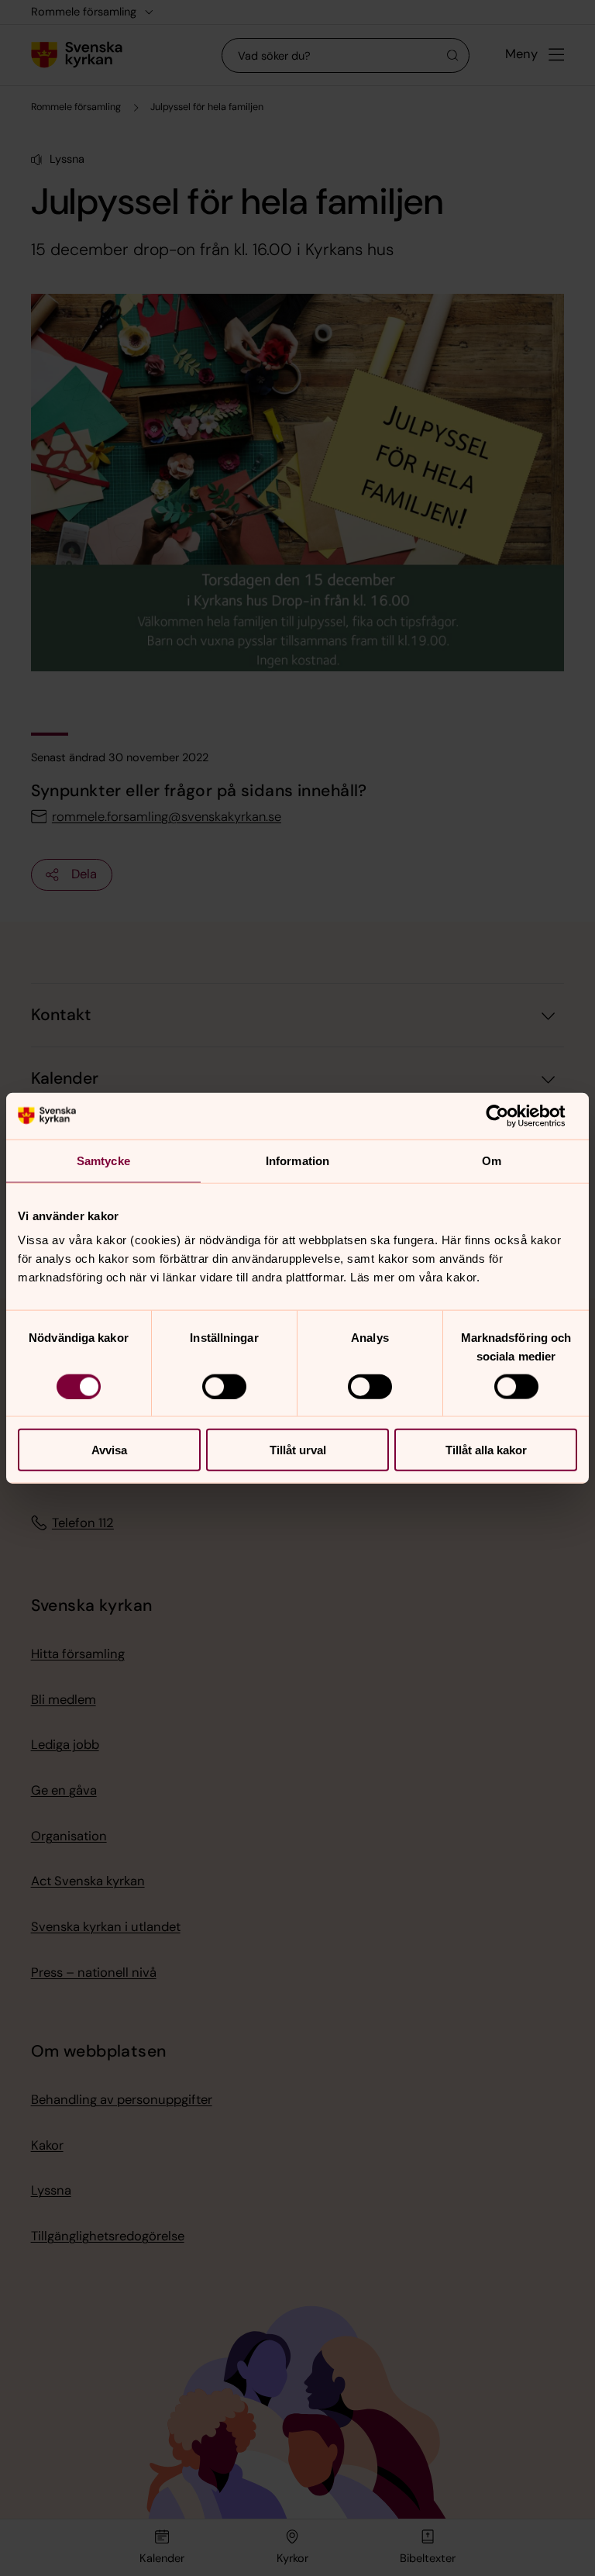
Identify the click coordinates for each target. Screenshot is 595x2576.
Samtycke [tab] (103, 1160)
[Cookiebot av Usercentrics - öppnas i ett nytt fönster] (509, 1116)
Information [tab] (297, 1160)
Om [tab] (492, 1160)
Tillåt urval (298, 1450)
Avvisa (109, 1450)
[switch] (224, 1386)
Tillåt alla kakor (486, 1450)
